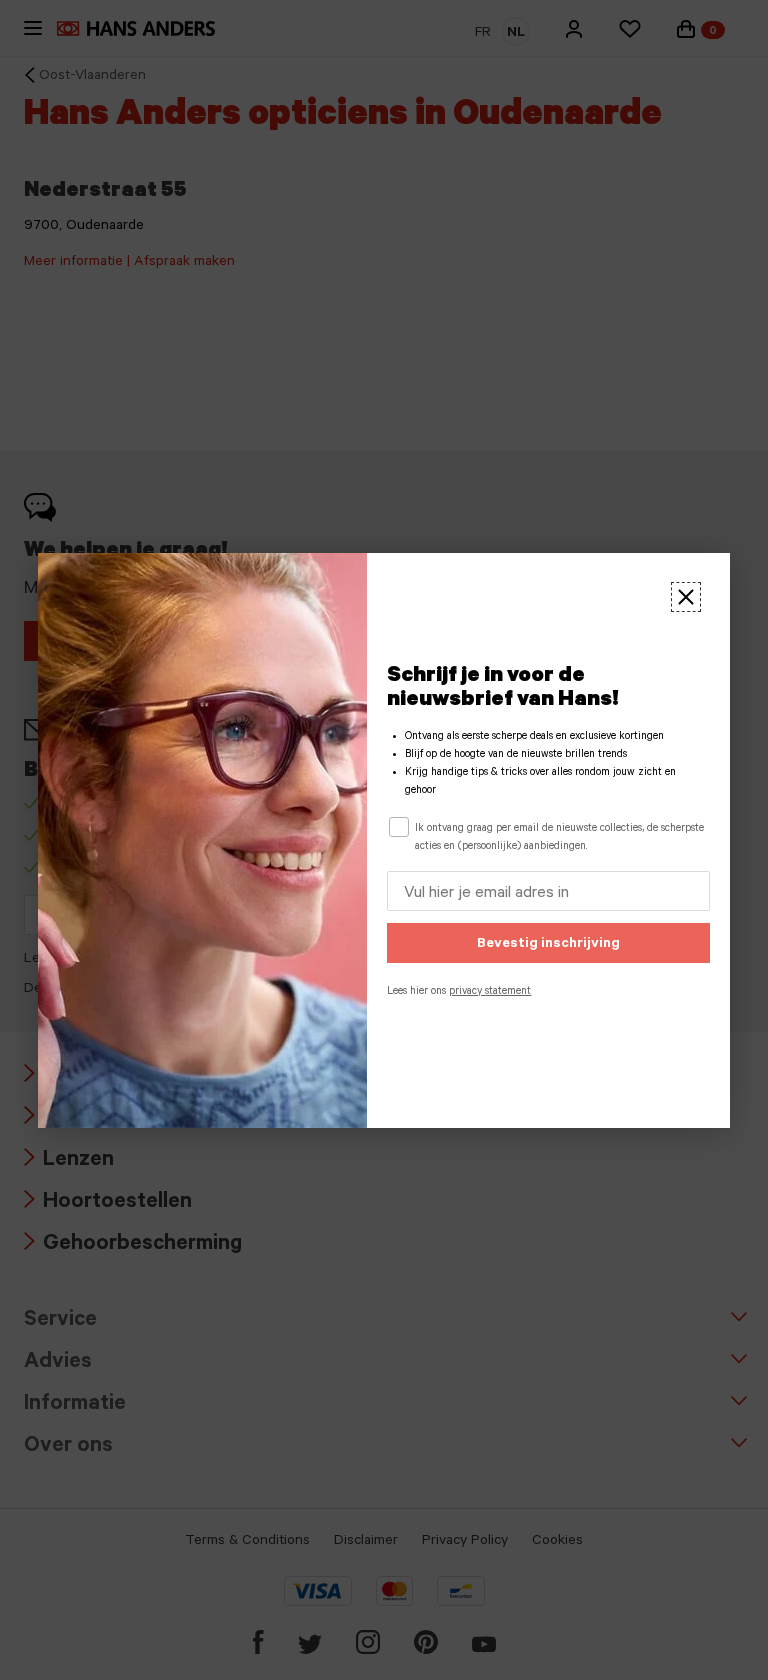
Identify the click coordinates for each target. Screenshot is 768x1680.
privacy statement (490, 992)
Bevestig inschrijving (548, 945)
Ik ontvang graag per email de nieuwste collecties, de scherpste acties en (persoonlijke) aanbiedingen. (559, 838)
